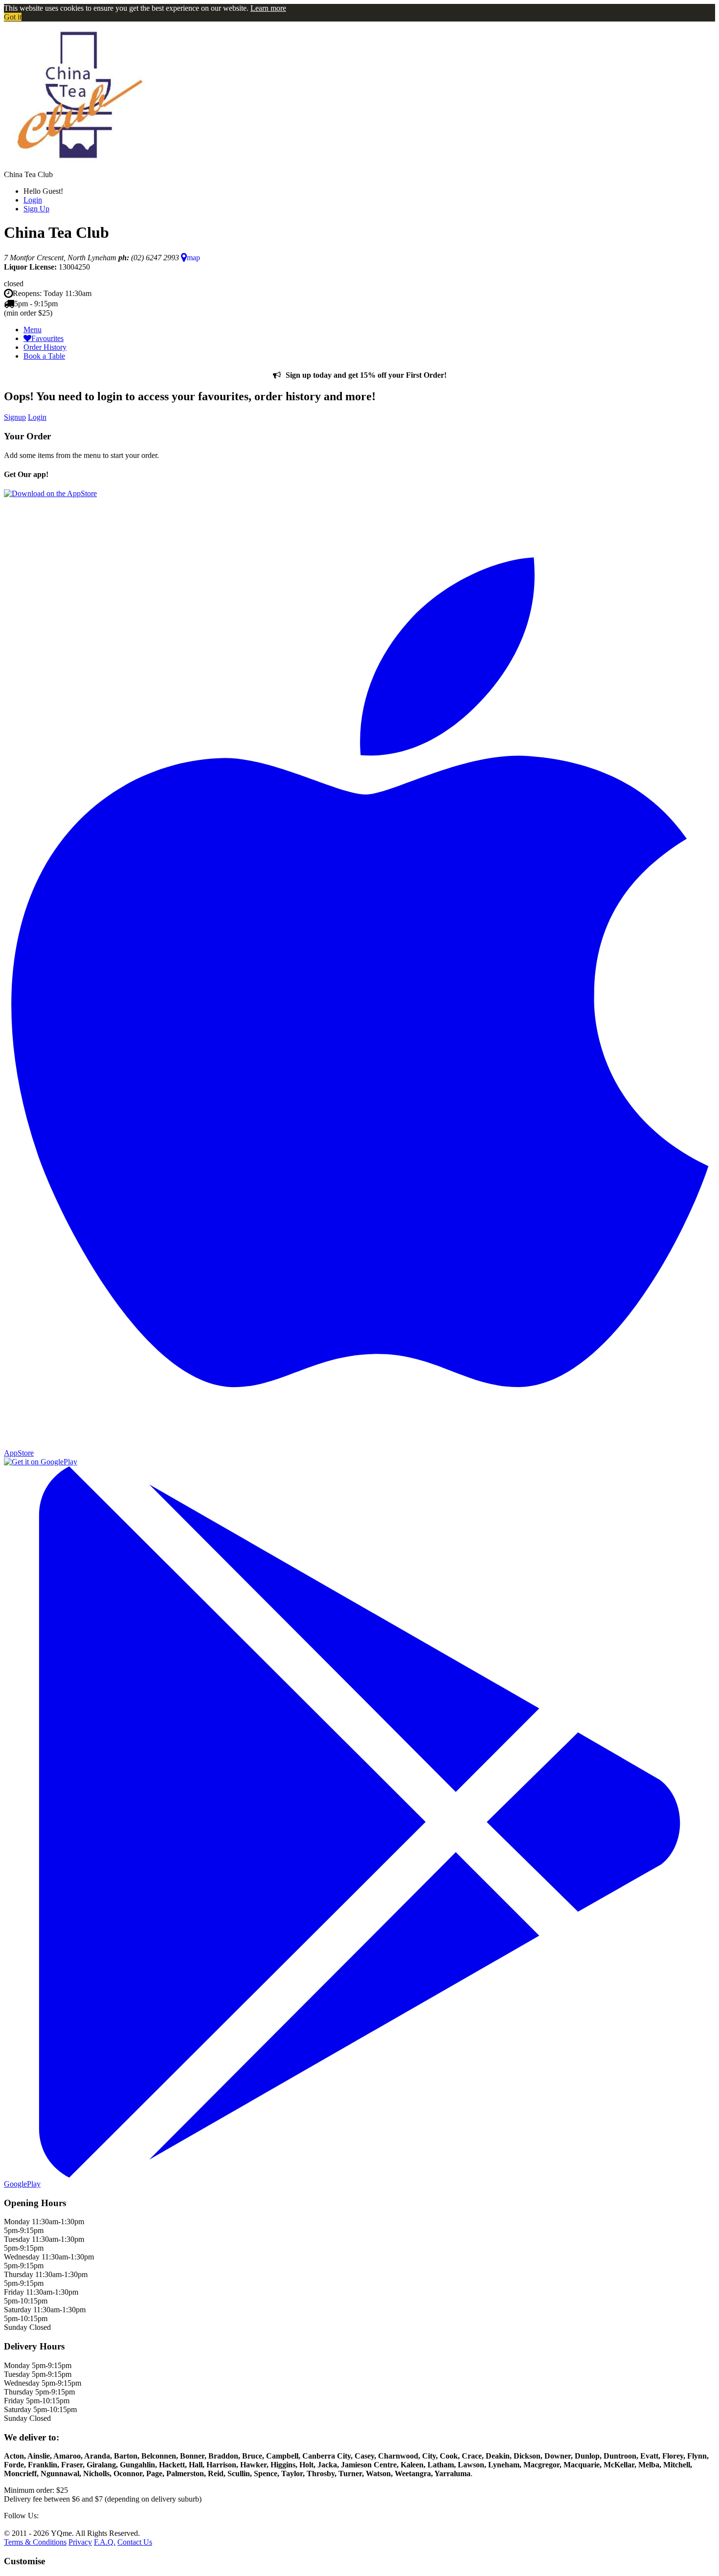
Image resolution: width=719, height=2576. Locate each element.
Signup (15, 417)
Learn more (268, 8)
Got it (13, 17)
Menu (33, 330)
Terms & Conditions (35, 2542)
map (193, 258)
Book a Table (44, 356)
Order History (45, 347)
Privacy (80, 2542)
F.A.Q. (105, 2542)
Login (33, 200)
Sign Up (36, 209)
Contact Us (135, 2542)
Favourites (47, 338)
